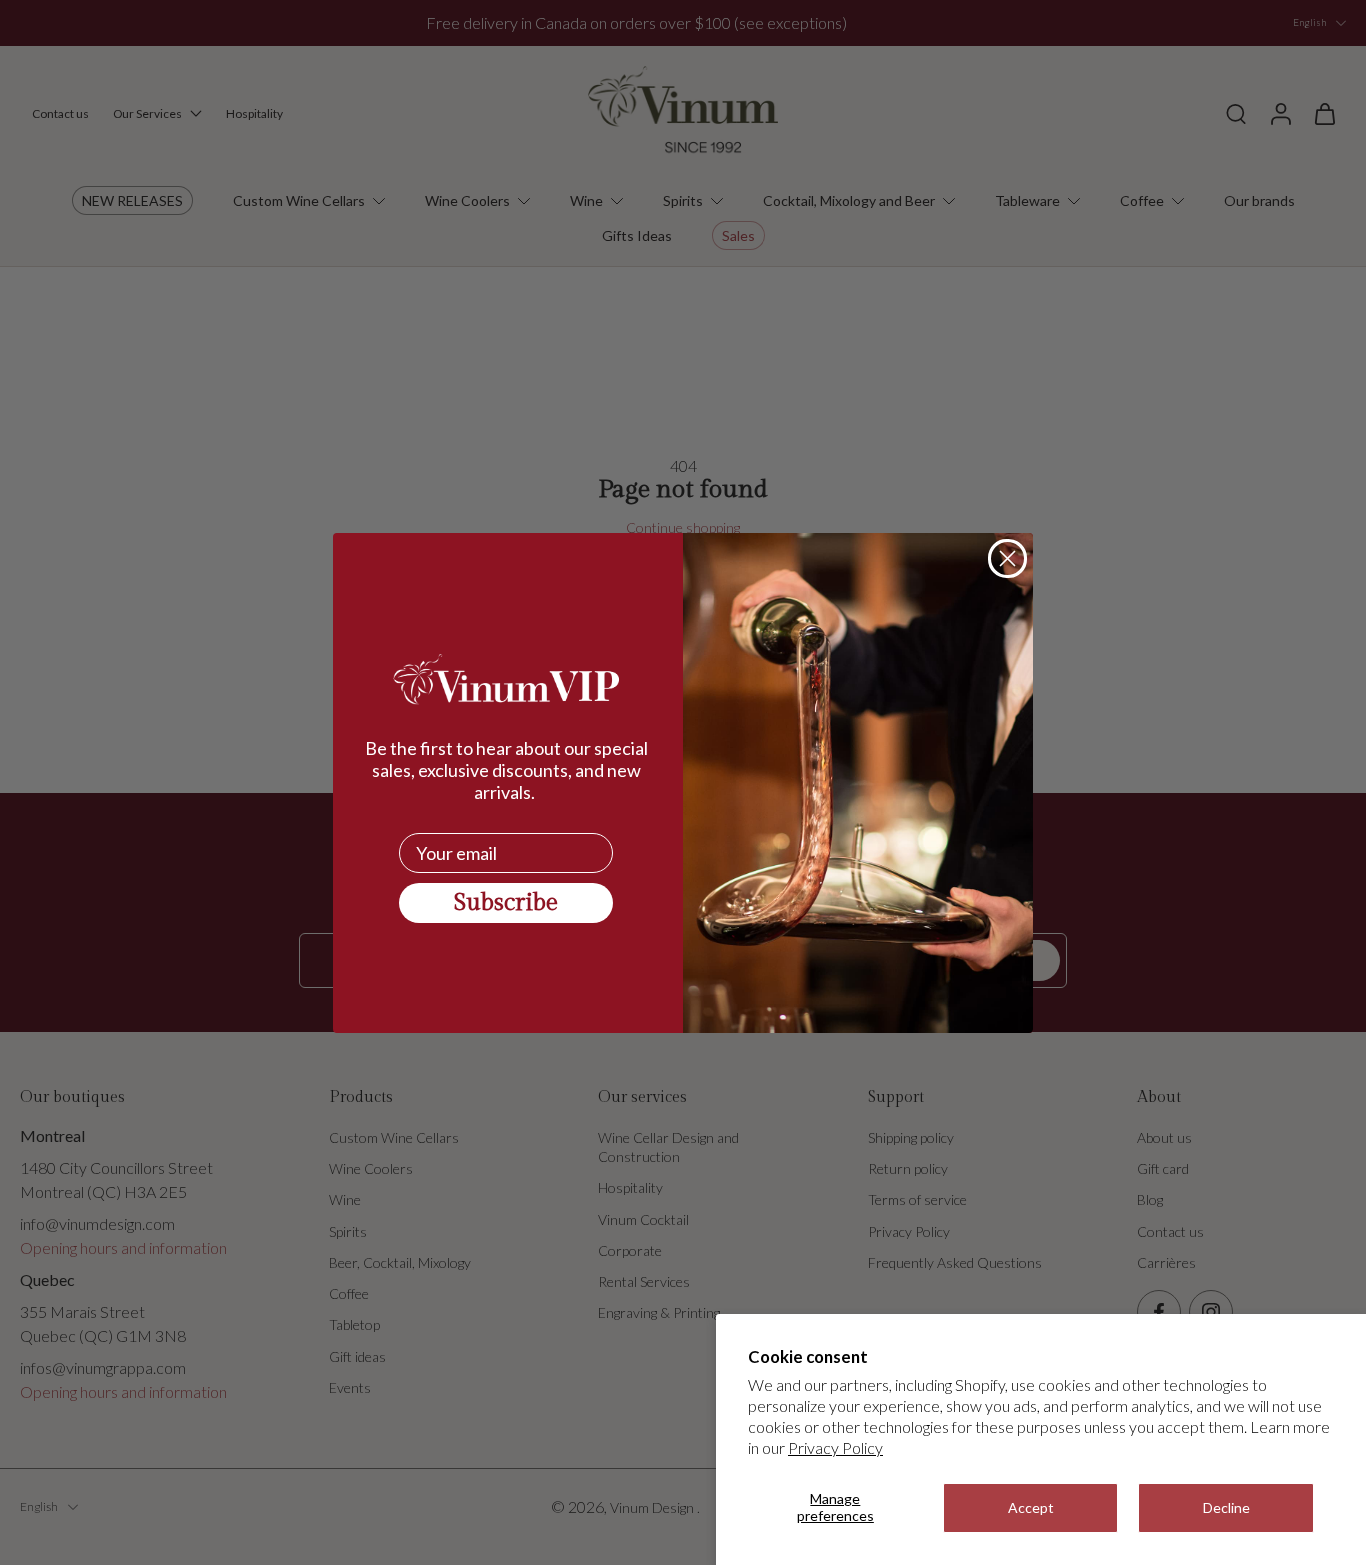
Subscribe (506, 903)
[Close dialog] (1007, 558)
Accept (1031, 1507)
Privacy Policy (835, 1447)
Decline (1226, 1507)
